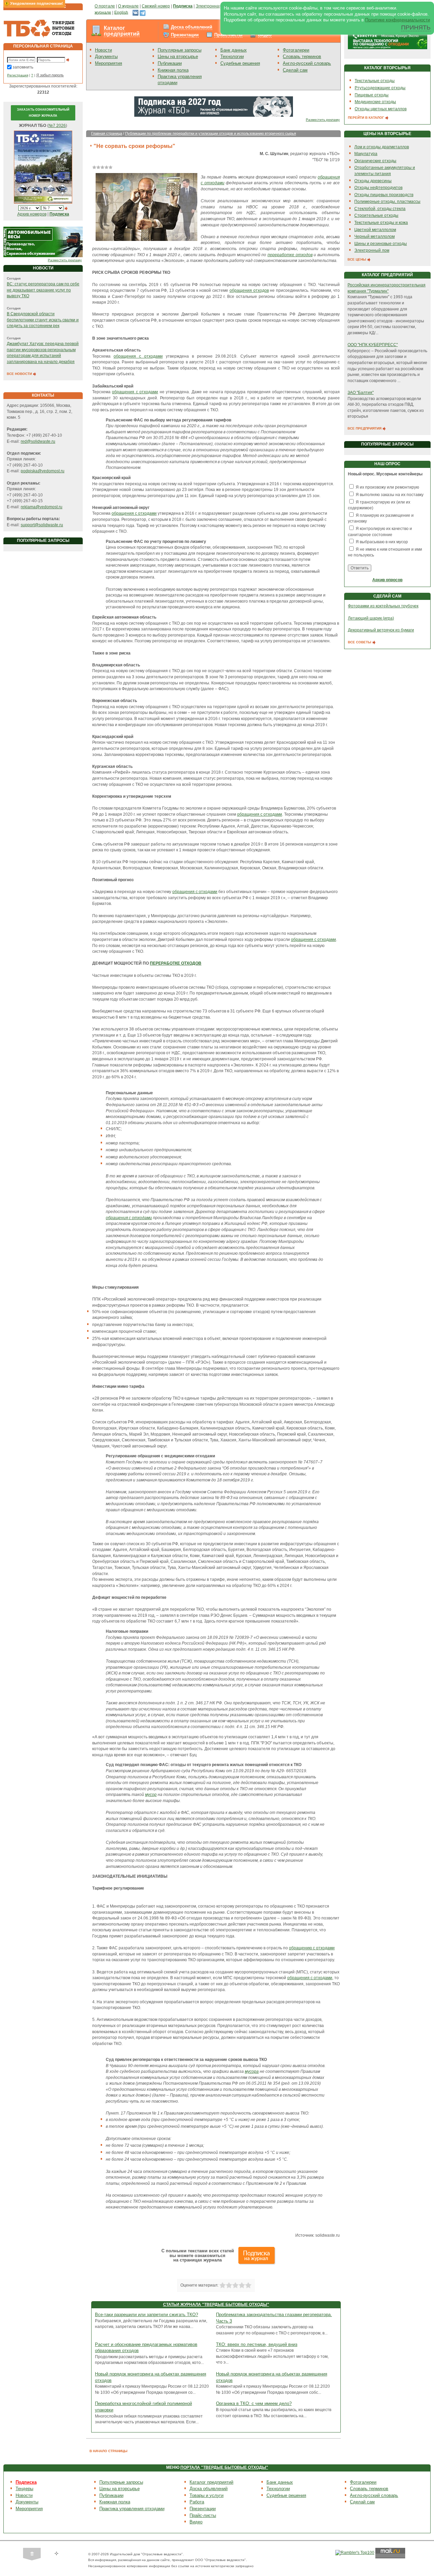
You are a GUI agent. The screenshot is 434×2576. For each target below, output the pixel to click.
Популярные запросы (180, 50)
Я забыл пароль (50, 75)
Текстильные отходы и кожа (381, 223)
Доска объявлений (192, 27)
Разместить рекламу (65, 260)
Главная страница (107, 133)
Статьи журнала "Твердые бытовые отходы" (216, 2305)
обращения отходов (249, 290)
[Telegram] (143, 12)
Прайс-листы (228, 35)
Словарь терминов (302, 56)
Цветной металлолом (375, 230)
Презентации (185, 35)
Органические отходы (375, 161)
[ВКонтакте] (135, 12)
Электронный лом (372, 250)
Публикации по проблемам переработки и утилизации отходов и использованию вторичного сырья (211, 133)
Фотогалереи (296, 50)
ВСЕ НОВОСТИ (20, 374)
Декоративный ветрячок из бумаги (381, 630)
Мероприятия (108, 63)
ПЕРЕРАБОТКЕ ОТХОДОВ (176, 963)
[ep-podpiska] (214, 106)
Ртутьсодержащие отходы (380, 88)
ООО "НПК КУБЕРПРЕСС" (373, 345)
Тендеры (24, 2489)
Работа (197, 2502)
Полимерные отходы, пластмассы (387, 202)
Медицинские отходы (375, 102)
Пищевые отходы (372, 95)
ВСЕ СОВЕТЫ (360, 642)
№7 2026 (57, 126)
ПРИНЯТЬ (416, 27)
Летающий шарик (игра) (371, 618)
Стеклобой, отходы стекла (380, 209)
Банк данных (234, 50)
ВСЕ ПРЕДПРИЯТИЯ (365, 428)
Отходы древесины (373, 181)
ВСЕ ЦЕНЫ (357, 259)
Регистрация (18, 75)
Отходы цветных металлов (381, 109)
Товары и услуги (206, 2495)
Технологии (232, 56)
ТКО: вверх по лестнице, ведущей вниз (257, 2344)
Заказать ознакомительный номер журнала (43, 113)
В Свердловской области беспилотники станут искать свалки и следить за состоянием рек (43, 320)
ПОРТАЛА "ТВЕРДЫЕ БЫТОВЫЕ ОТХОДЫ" (224, 2467)
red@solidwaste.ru (38, 441)
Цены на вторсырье (178, 56)
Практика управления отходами (132, 2509)
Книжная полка (173, 70)
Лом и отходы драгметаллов (382, 147)
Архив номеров (32, 214)
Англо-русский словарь (307, 63)
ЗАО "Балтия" (361, 393)
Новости (103, 50)
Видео (265, 35)
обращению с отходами (312, 1948)
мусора (252, 2071)
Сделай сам (295, 70)
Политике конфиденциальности (398, 20)
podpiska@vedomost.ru (43, 471)
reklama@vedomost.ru (42, 507)
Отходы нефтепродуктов (378, 188)
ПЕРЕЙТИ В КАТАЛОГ (367, 118)
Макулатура (366, 154)
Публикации (170, 63)
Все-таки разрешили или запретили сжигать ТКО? (146, 2315)
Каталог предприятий (122, 31)
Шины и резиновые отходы (381, 244)
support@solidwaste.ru (42, 525)
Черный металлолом (374, 236)
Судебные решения (240, 63)
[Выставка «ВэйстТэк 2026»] (388, 39)
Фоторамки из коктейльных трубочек (383, 606)
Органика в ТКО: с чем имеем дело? (254, 2403)
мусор (151, 1795)
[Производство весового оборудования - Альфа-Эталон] (43, 242)
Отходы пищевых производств (384, 195)
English (121, 12)
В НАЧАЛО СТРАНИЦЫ (108, 2451)
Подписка (26, 2482)
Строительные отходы (376, 215)
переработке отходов (290, 255)
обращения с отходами (138, 356)
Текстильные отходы (375, 81)
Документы (106, 56)
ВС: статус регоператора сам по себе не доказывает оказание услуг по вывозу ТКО (43, 290)
